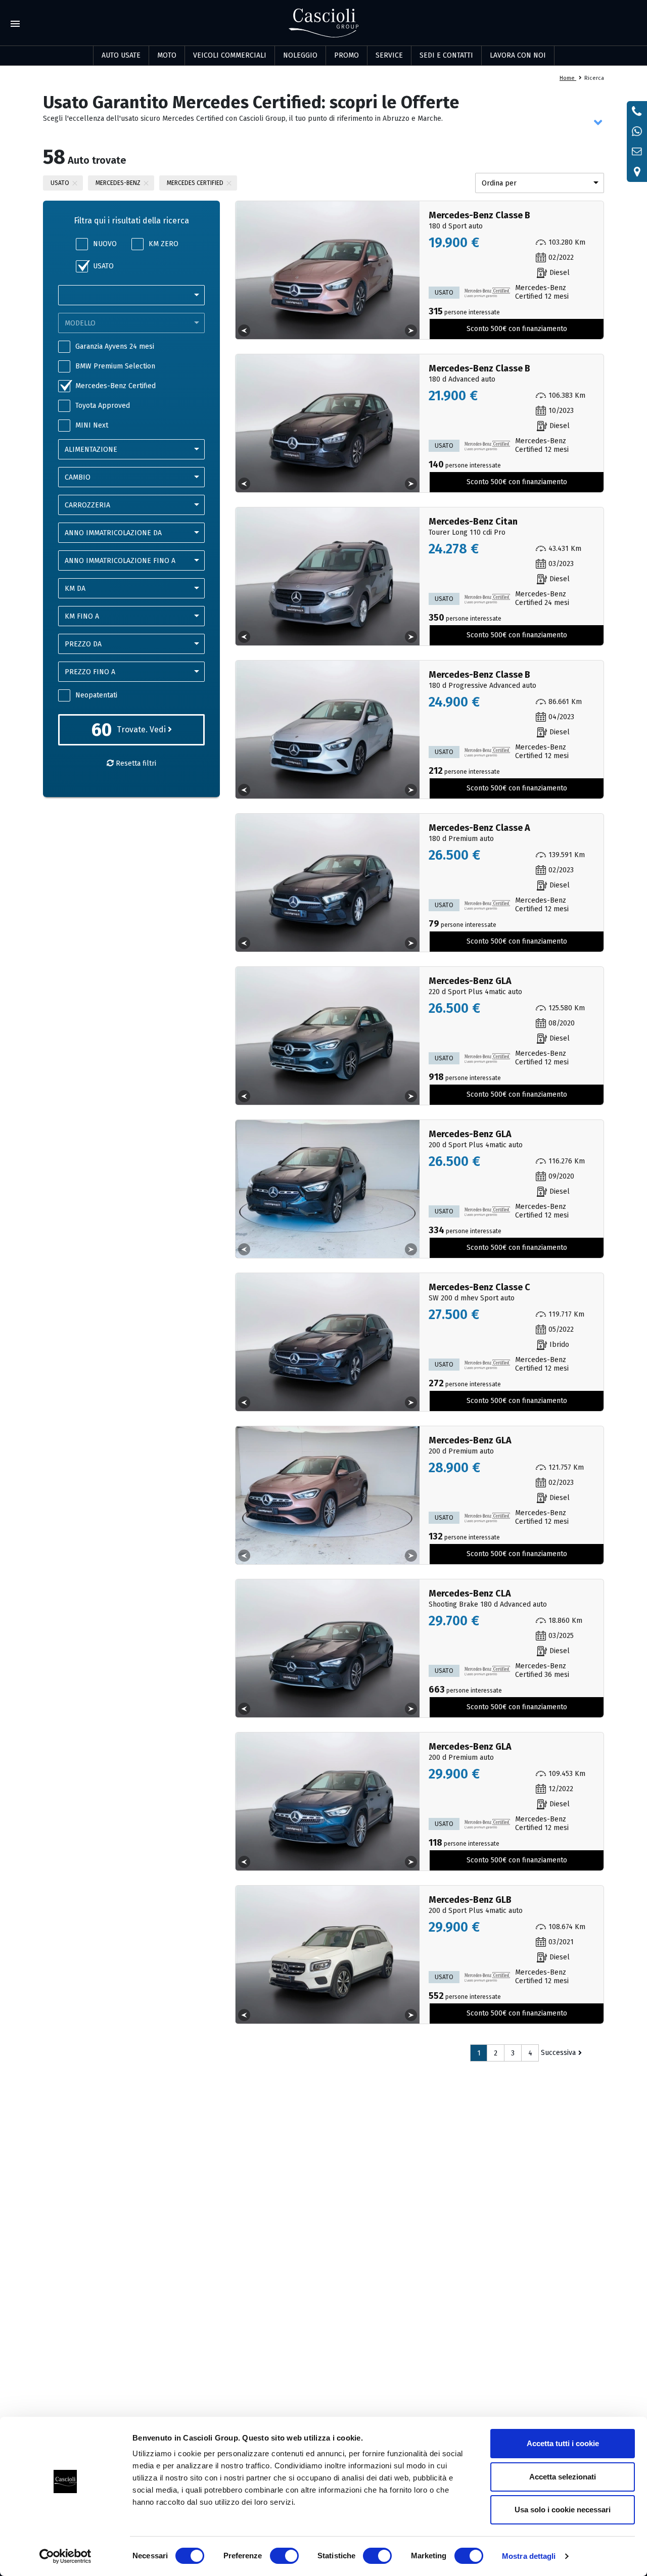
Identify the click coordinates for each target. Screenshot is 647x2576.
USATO (103, 266)
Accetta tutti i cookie (563, 2443)
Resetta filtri (135, 763)
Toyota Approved (103, 406)
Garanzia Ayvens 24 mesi (115, 346)
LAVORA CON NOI (518, 55)
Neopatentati (96, 695)
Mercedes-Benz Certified (115, 386)
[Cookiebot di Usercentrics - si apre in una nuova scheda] (65, 2556)
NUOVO (105, 244)
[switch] (284, 2556)
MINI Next (92, 425)
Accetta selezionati (563, 2477)
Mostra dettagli (529, 2556)
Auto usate (121, 55)
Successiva (558, 2053)
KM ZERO (164, 244)
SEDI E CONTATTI (446, 55)
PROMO (346, 55)
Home (568, 78)
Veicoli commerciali (230, 55)
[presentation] (244, 331)
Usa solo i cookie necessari (563, 2510)
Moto (167, 55)
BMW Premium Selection (115, 366)
